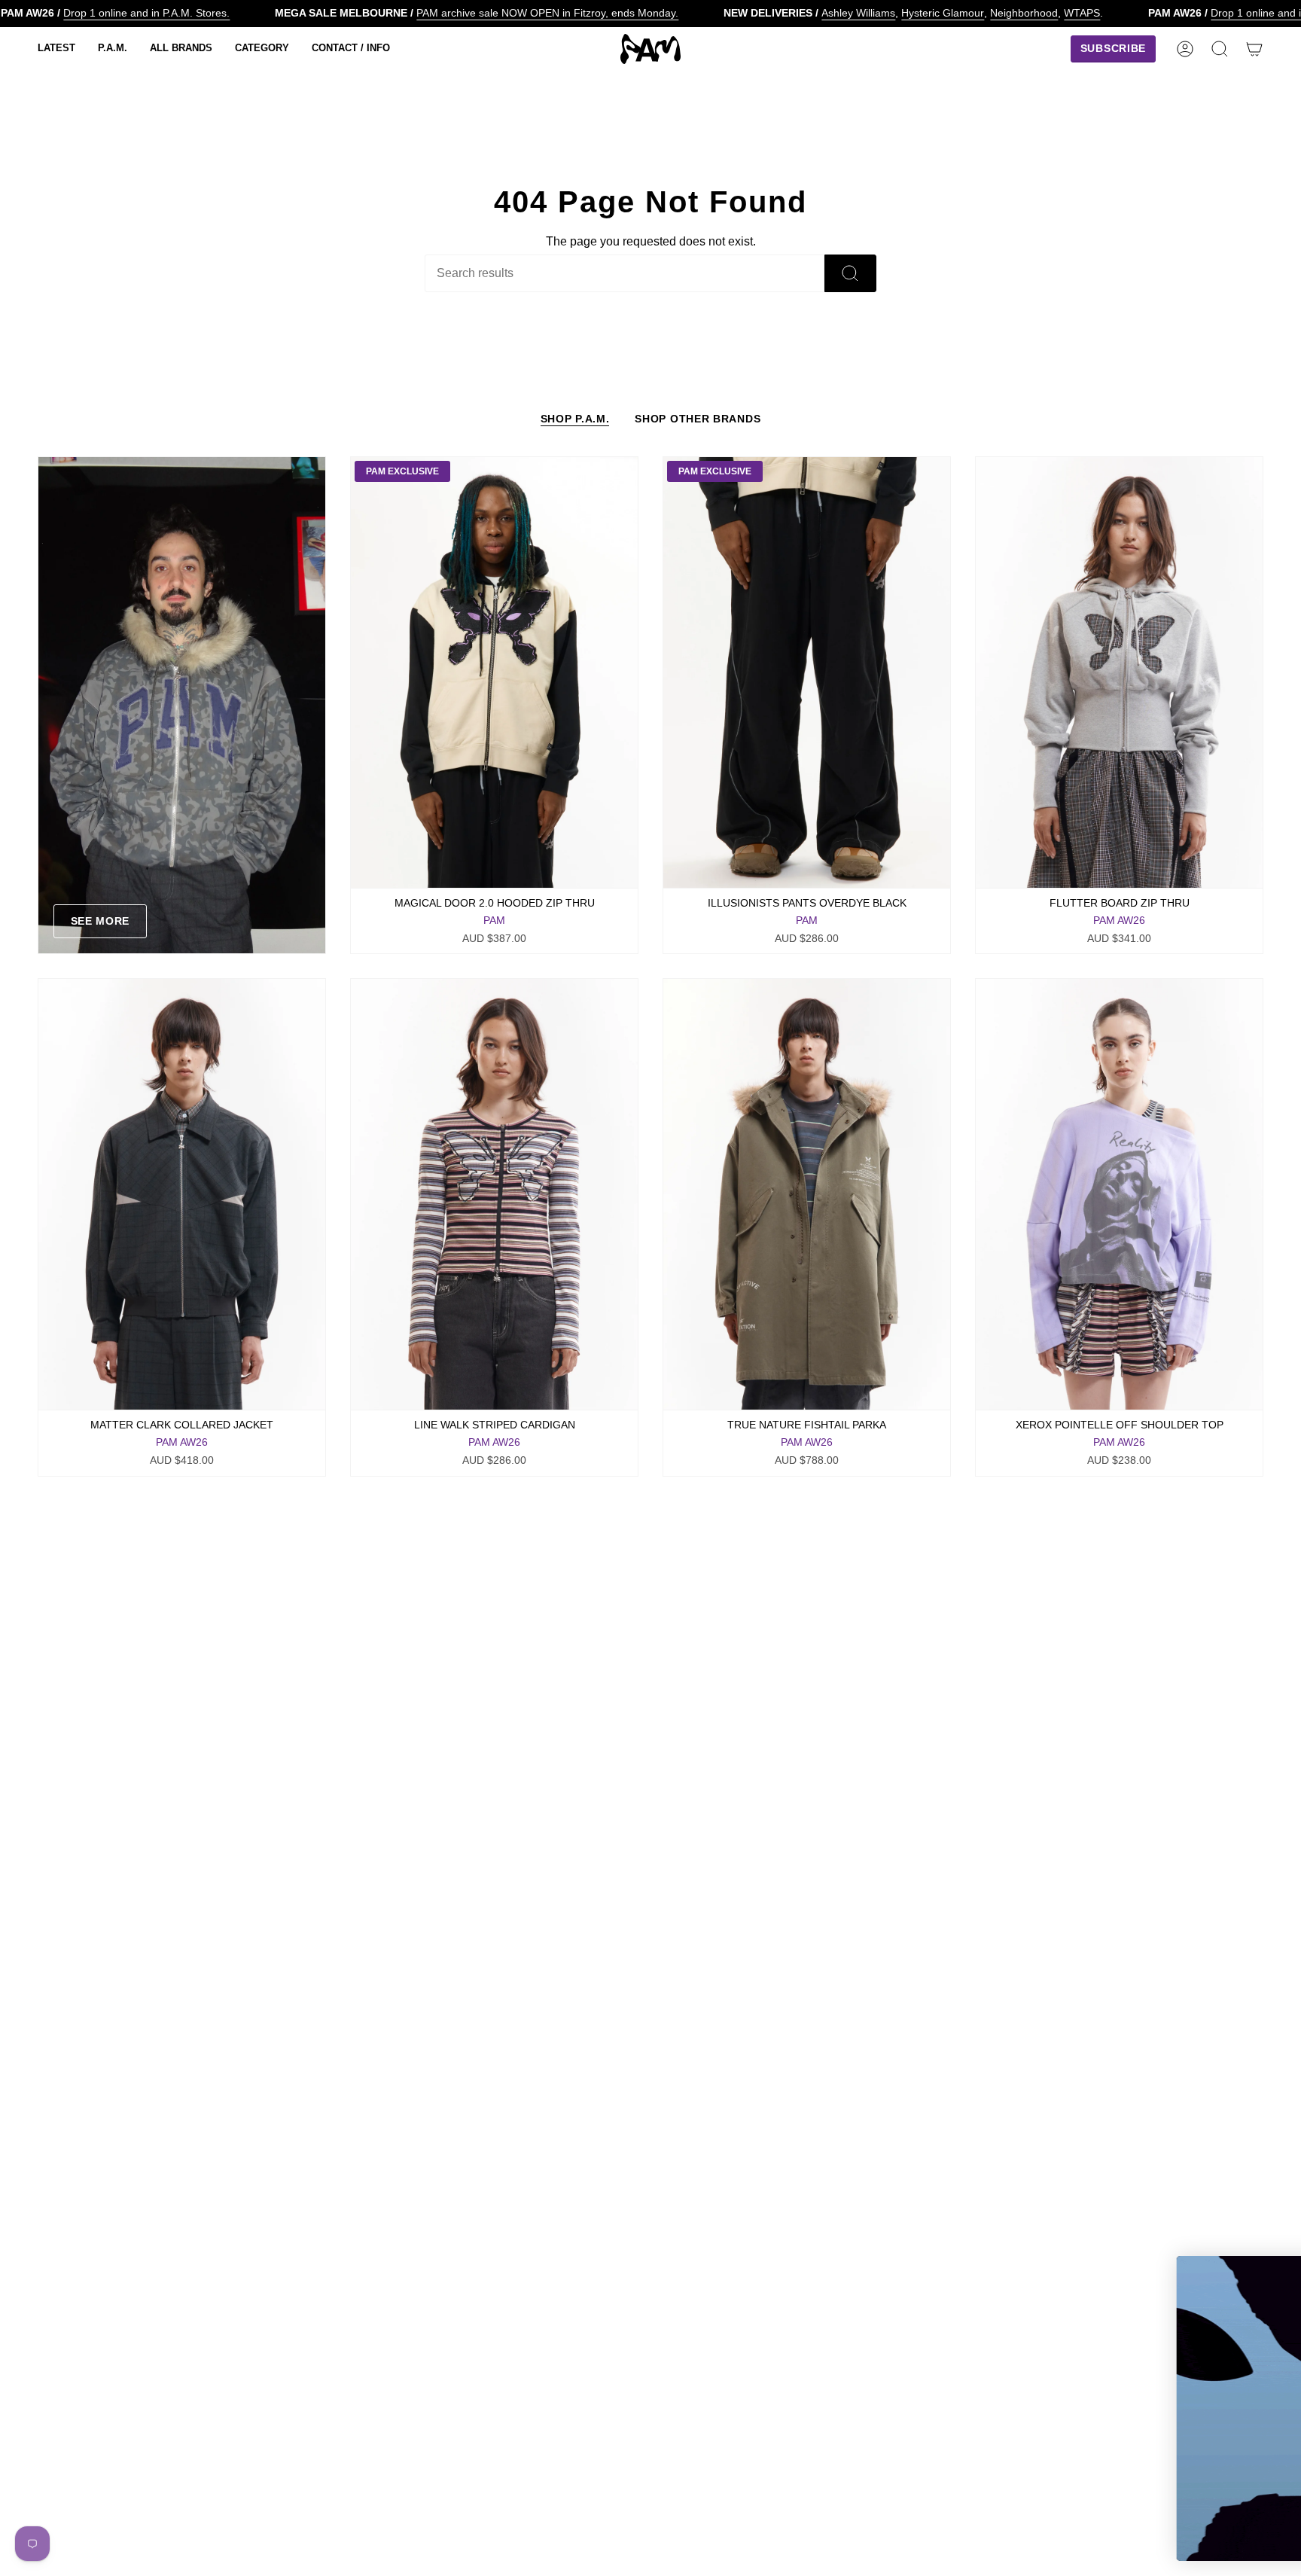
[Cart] (1254, 49)
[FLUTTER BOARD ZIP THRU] (1119, 672)
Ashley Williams (858, 13)
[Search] (850, 273)
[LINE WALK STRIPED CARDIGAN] (494, 1194)
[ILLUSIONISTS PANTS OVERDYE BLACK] (807, 672)
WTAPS (1082, 13)
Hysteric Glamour (943, 13)
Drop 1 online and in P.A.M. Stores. (146, 13)
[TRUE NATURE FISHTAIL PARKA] (807, 1194)
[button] (56, 49)
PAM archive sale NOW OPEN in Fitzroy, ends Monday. (547, 13)
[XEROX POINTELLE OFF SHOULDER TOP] (1119, 1194)
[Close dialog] (1267, 2275)
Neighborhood (1024, 13)
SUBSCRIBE (1135, 2496)
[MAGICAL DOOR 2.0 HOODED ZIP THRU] (494, 672)
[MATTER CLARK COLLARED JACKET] (182, 1194)
